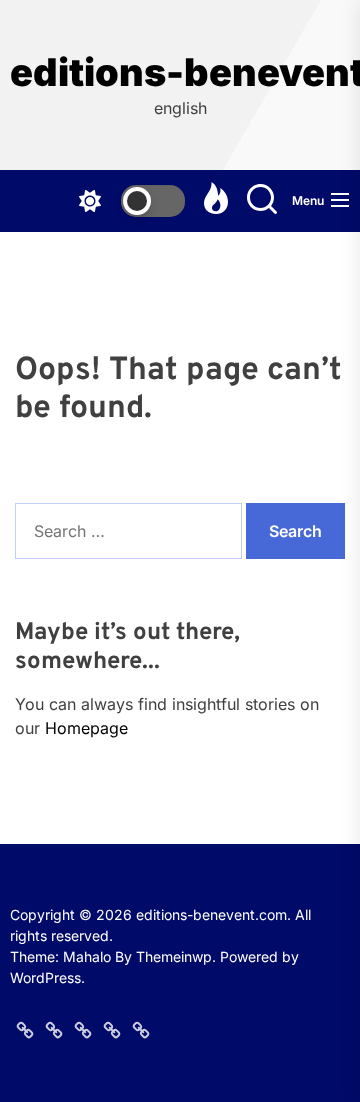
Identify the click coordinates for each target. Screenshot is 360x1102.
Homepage (86, 728)
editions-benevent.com (180, 72)
